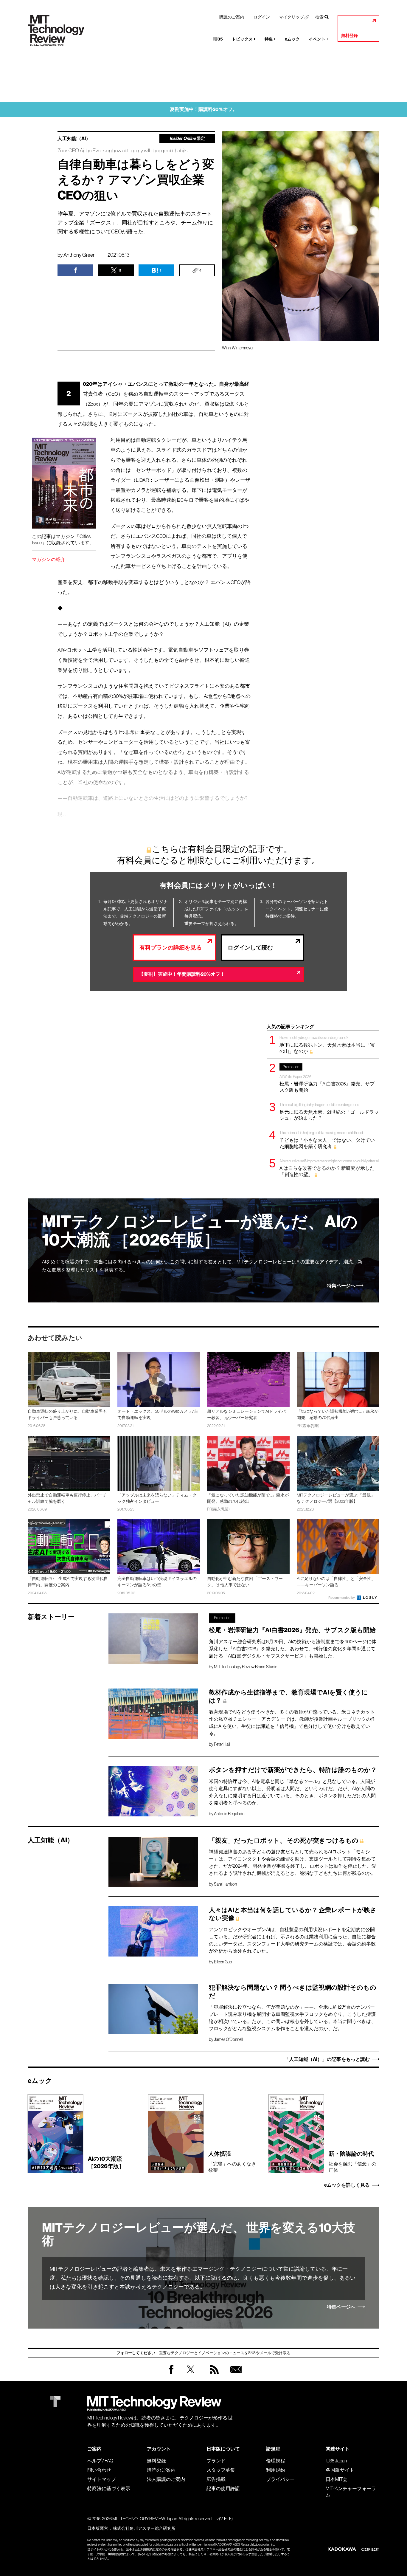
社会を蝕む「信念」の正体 (352, 2161)
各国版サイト (340, 2470)
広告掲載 (216, 2479)
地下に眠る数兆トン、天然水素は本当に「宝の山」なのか (327, 1044)
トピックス (244, 39)
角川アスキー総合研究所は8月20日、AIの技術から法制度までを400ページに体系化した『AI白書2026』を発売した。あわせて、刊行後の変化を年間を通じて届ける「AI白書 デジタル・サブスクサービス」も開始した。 (293, 1649)
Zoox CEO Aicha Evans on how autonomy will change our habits (122, 151)
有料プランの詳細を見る (171, 948)
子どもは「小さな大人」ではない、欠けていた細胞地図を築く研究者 (327, 1140)
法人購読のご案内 (166, 2479)
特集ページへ (341, 1286)
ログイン (262, 17)
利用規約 (276, 2470)
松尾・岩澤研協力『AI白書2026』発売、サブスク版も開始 (327, 1079)
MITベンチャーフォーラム (351, 2491)
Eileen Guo (223, 1962)
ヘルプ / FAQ (100, 2461)
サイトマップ (102, 2479)
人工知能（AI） (74, 139)
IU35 (218, 39)
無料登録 (349, 36)
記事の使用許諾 (223, 2488)
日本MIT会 (337, 2479)
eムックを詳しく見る (347, 2185)
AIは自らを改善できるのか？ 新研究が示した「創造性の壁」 (329, 1168)
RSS (213, 2375)
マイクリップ (291, 17)
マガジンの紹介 (49, 559)
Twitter (191, 2375)
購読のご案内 (232, 17)
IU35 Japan (336, 2461)
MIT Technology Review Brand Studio (246, 1667)
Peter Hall (222, 1744)
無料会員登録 (234, 2375)
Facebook (171, 2374)
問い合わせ (99, 2470)
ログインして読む (250, 948)
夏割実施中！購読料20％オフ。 (204, 109)
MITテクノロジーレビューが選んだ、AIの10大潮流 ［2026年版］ (200, 1231)
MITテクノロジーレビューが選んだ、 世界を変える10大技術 (199, 2234)
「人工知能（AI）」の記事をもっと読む (327, 2059)
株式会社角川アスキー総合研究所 (144, 2528)
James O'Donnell (228, 2039)
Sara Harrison (225, 1884)
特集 (270, 39)
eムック (292, 39)
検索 (319, 17)
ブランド (216, 2461)
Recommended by (342, 1598)
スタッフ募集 (221, 2470)
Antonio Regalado (229, 1814)
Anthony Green (80, 255)
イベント (319, 39)
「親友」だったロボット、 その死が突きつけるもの (284, 1841)
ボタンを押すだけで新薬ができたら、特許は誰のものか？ (293, 1770)
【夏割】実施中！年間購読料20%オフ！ (182, 974)
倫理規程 (276, 2461)
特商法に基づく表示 (109, 2488)
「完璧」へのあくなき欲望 (232, 2161)
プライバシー (280, 2479)
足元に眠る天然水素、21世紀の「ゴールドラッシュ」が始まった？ (329, 1112)
